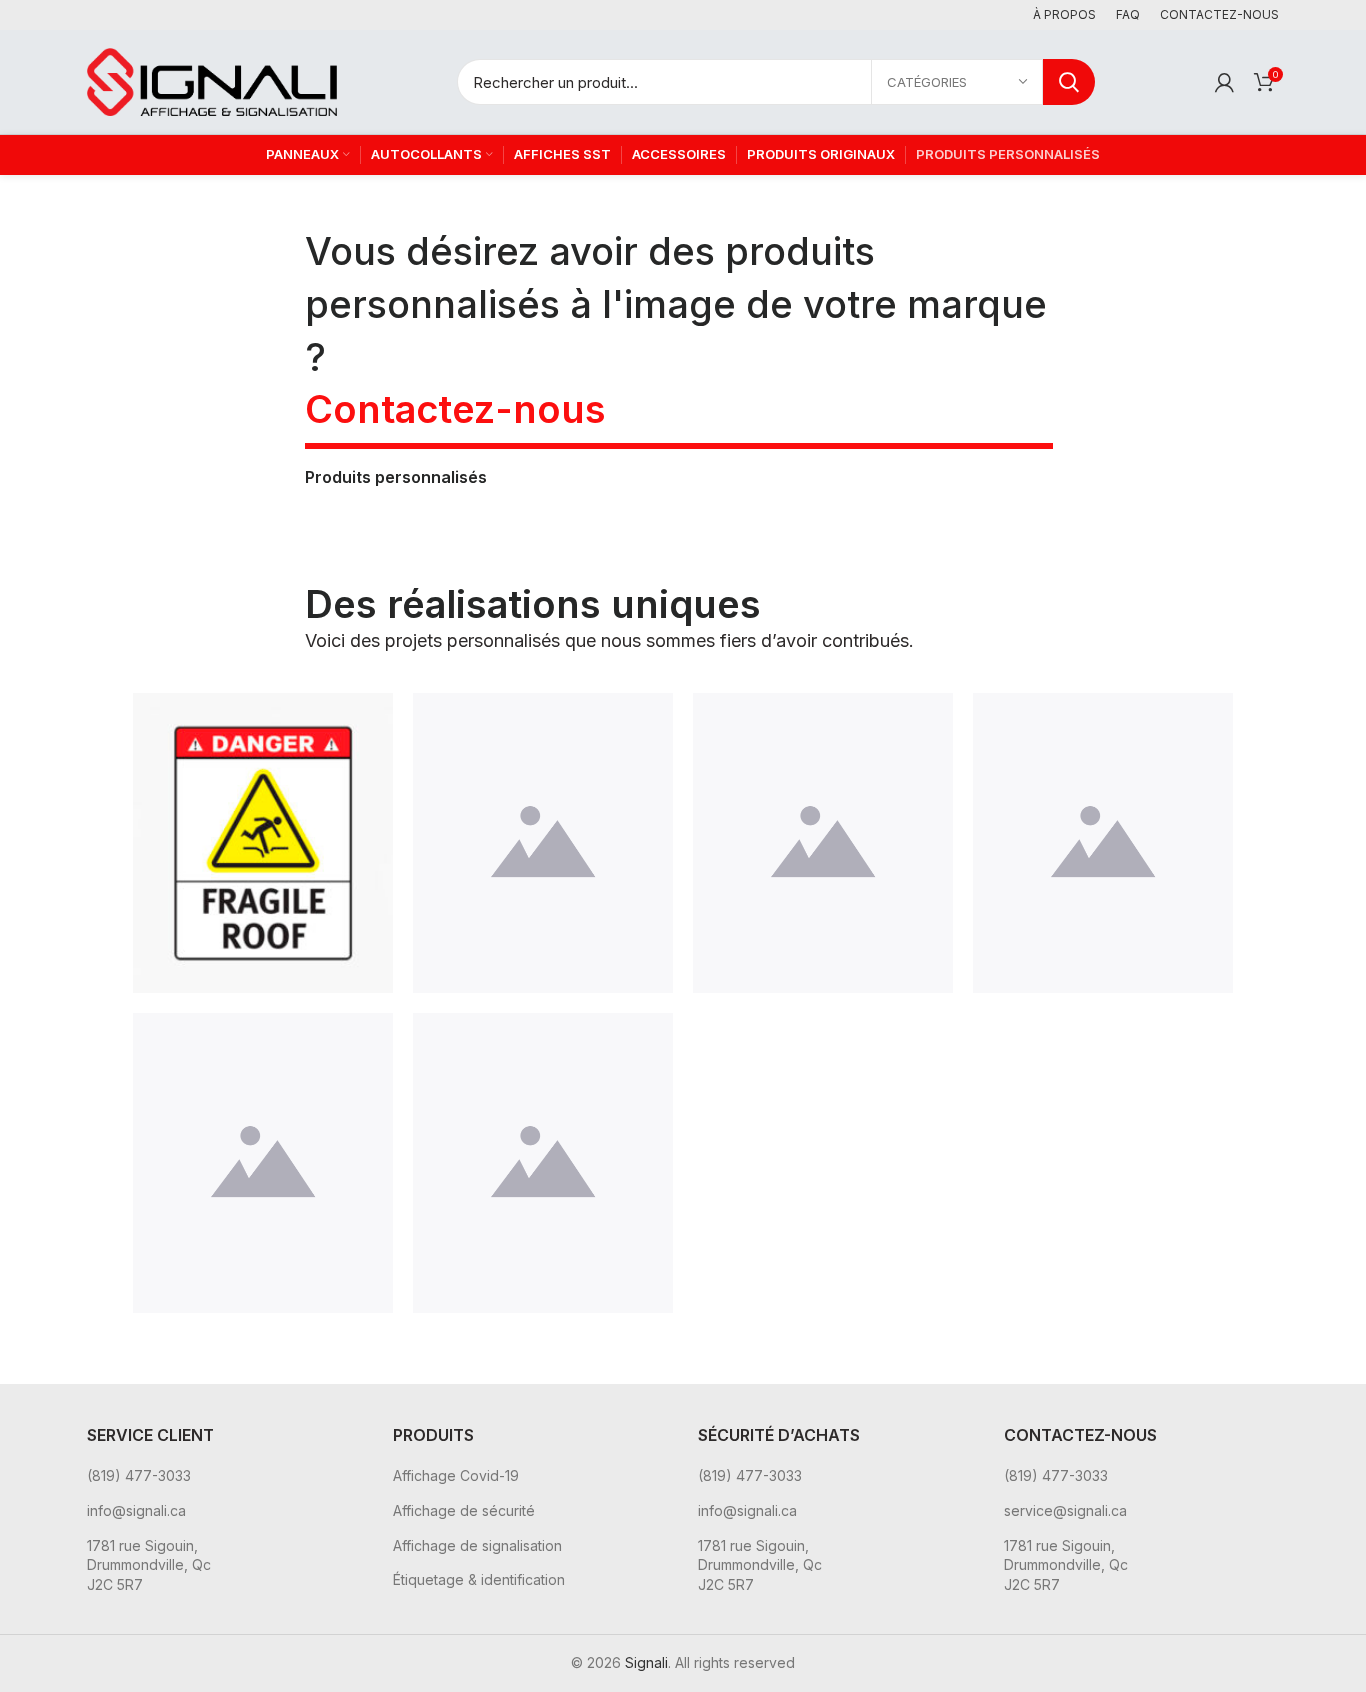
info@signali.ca (136, 1510)
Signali (646, 1662)
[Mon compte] (1224, 82)
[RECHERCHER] (1069, 82)
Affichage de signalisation (477, 1545)
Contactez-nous (455, 409)
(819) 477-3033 (139, 1475)
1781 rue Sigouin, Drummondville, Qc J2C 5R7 (149, 1565)
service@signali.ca (1065, 1510)
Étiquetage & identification (479, 1579)
